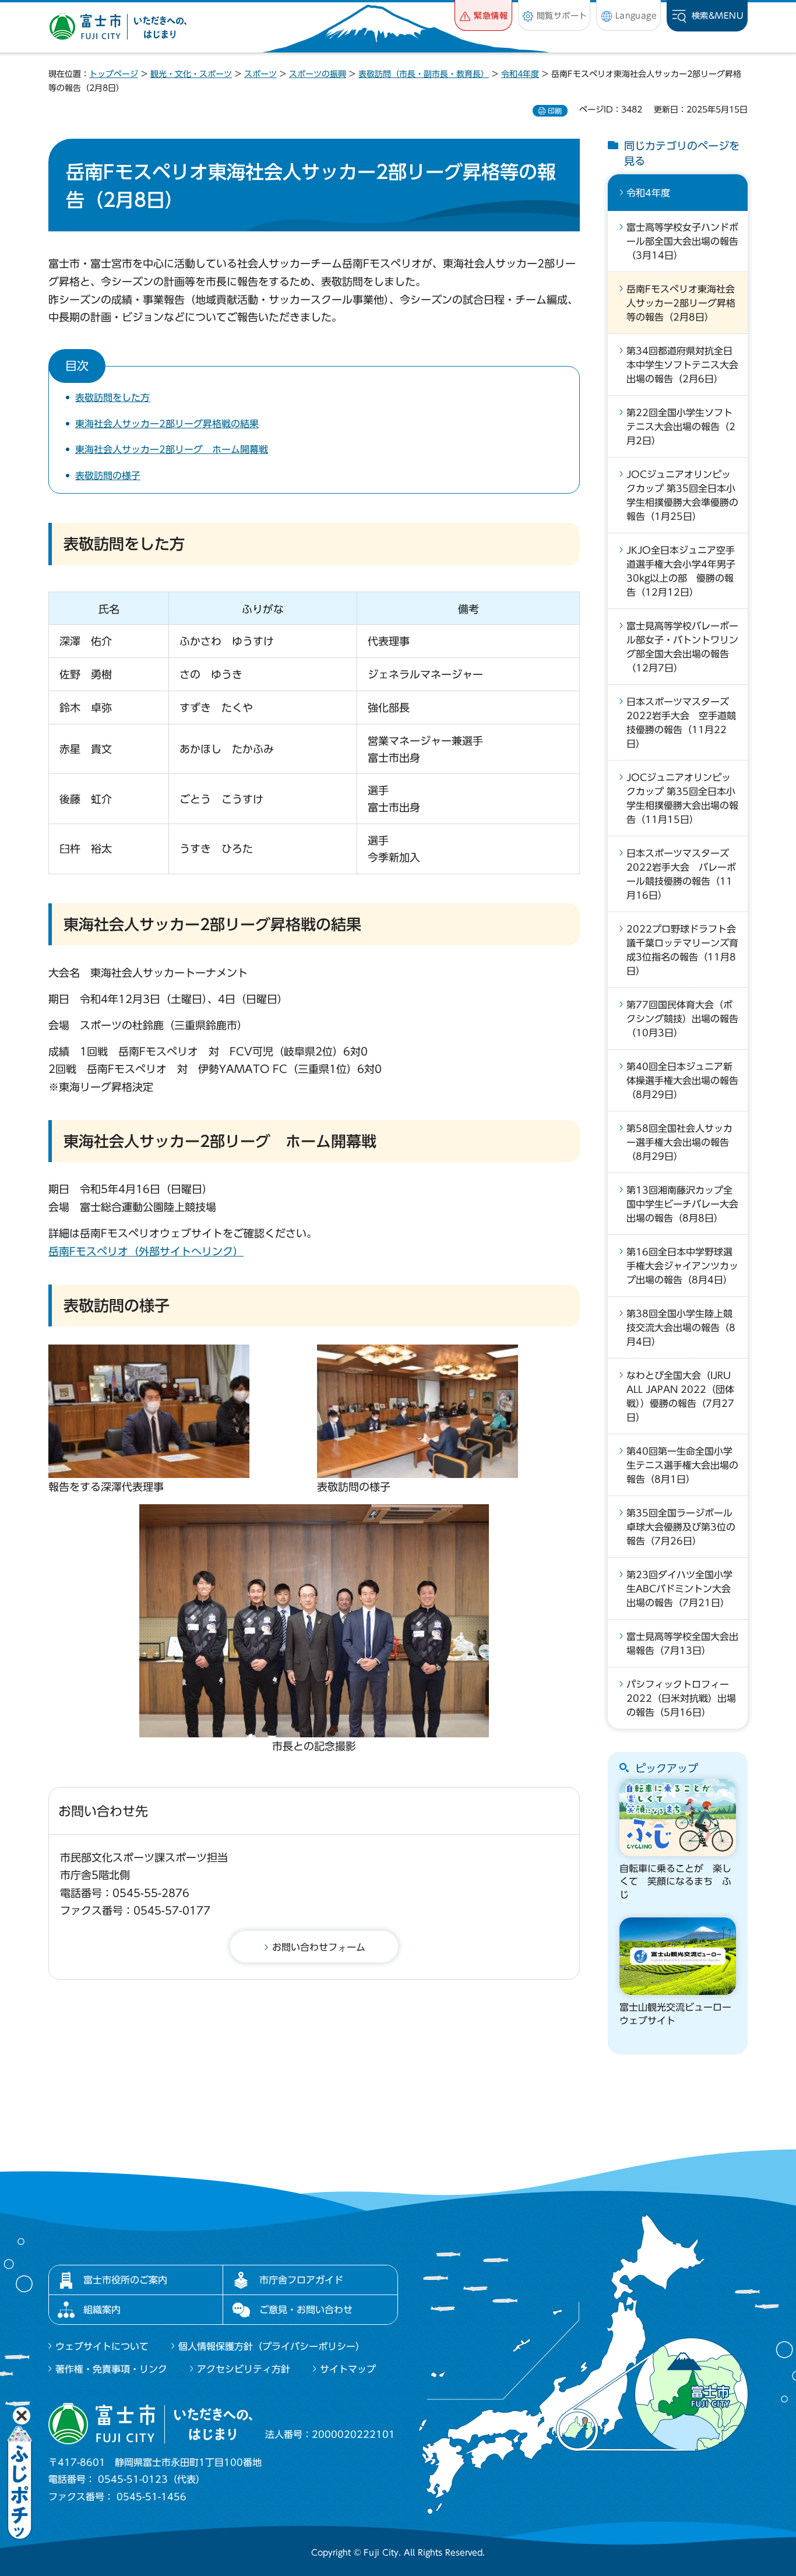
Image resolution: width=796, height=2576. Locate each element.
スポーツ (260, 74)
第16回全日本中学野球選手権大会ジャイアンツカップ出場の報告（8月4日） (682, 1266)
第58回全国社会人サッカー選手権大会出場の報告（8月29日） (679, 1142)
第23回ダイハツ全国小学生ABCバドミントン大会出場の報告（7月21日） (679, 1589)
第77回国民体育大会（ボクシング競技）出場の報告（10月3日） (682, 1019)
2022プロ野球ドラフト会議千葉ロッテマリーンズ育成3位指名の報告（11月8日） (682, 950)
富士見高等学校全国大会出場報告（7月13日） (682, 1644)
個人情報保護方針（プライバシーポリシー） (272, 2346)
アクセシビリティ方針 (244, 2369)
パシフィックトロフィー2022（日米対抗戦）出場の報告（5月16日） (681, 1698)
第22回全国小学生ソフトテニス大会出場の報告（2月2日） (681, 427)
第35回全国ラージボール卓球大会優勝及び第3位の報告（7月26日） (681, 1527)
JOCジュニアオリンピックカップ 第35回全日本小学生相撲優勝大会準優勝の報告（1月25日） (682, 495)
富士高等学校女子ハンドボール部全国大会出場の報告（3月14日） (682, 241)
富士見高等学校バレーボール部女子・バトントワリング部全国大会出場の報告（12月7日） (682, 647)
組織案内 (102, 2310)
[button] (483, 15)
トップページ (114, 74)
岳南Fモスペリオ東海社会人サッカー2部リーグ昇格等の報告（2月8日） (681, 303)
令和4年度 (520, 74)
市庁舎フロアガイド (301, 2280)
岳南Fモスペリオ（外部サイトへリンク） (146, 1251)
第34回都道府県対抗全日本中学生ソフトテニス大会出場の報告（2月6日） (682, 365)
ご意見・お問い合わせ (306, 2310)
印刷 (555, 111)
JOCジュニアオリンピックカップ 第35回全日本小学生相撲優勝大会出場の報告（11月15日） (682, 798)
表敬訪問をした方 (112, 397)
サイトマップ (348, 2369)
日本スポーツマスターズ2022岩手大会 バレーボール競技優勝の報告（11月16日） (681, 874)
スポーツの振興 (318, 74)
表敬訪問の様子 (108, 476)
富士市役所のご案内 (125, 2280)
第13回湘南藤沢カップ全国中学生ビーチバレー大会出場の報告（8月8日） (682, 1204)
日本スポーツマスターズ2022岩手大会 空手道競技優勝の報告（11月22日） (681, 723)
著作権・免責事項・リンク (111, 2369)
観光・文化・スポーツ (191, 74)
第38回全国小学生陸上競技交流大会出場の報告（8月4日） (681, 1328)
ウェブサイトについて (102, 2346)
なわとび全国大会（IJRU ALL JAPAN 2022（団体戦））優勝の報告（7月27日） (680, 1396)
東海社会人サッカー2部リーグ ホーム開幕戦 (172, 449)
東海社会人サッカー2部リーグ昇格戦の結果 (167, 424)
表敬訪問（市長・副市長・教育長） (424, 74)
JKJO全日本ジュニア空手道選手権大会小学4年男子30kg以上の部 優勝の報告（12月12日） (681, 571)
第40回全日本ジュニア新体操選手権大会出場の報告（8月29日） (682, 1081)
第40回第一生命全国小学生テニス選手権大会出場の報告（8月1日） (682, 1465)
